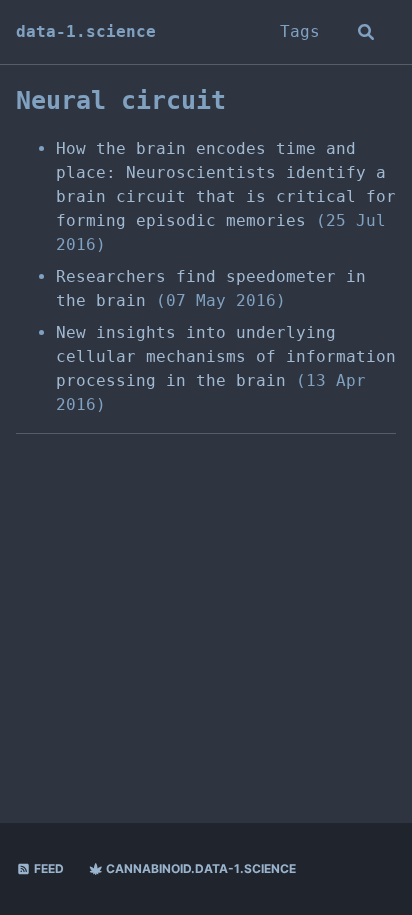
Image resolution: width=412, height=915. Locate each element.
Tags (300, 31)
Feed (47, 868)
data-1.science (86, 31)
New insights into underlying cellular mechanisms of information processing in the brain (226, 356)
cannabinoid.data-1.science (199, 868)
